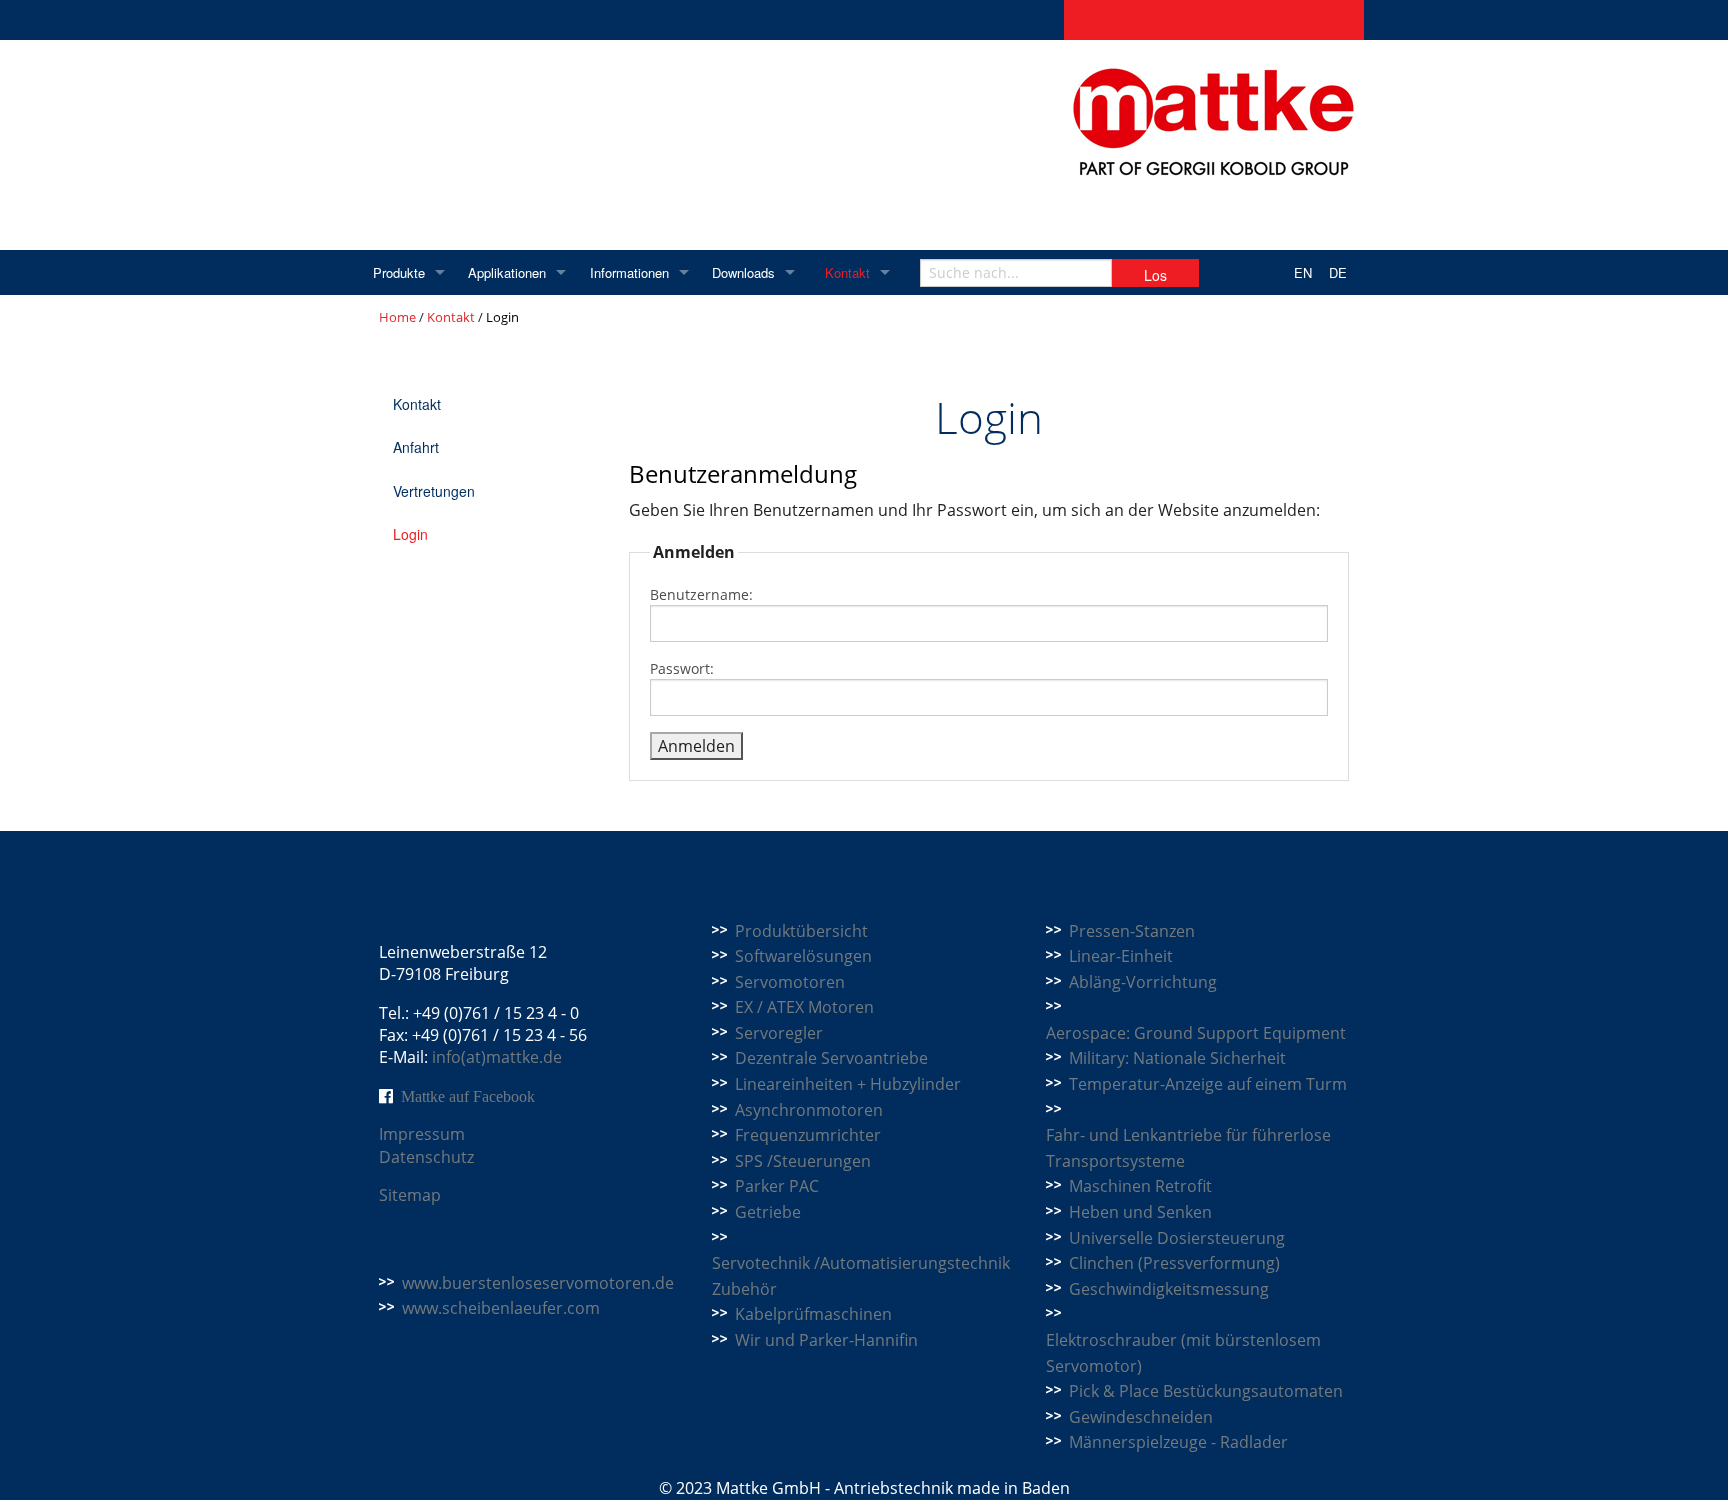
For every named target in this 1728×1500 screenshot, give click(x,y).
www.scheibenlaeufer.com (501, 1308)
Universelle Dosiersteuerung (1177, 1238)
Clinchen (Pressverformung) (1174, 1263)
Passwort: (682, 668)
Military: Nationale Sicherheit (1177, 1058)
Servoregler (779, 1033)
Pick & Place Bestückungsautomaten (1206, 1391)
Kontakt (847, 272)
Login (410, 534)
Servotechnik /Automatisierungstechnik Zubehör (861, 1276)
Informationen (629, 272)
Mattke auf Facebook (468, 1096)
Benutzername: (701, 594)
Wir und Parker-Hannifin (826, 1340)
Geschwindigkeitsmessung (1169, 1289)
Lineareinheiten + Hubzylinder (848, 1084)
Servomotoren (790, 982)
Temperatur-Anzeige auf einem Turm (1208, 1084)
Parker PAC (777, 1186)
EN (1303, 272)
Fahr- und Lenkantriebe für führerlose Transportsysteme (1188, 1148)
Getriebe (768, 1212)
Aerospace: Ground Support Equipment (1196, 1033)
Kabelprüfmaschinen (813, 1314)
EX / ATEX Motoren (804, 1007)
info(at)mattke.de (497, 1057)
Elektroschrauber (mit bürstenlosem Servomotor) (1183, 1353)
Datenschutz (426, 1157)
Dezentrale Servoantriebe (831, 1058)
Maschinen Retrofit (1140, 1186)
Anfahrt (416, 447)
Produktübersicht (801, 931)
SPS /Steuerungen (803, 1161)
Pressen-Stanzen (1132, 931)
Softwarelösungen (803, 956)
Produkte (399, 272)
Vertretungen (434, 491)
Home (397, 317)
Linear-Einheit (1121, 956)
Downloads (743, 272)
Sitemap (410, 1195)
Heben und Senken (1140, 1212)
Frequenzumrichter (808, 1135)
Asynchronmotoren (809, 1110)
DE (1338, 272)
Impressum (422, 1134)
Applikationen (507, 272)
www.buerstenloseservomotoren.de (538, 1283)
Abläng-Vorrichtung (1143, 982)
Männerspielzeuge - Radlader (1178, 1442)
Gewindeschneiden (1141, 1417)
